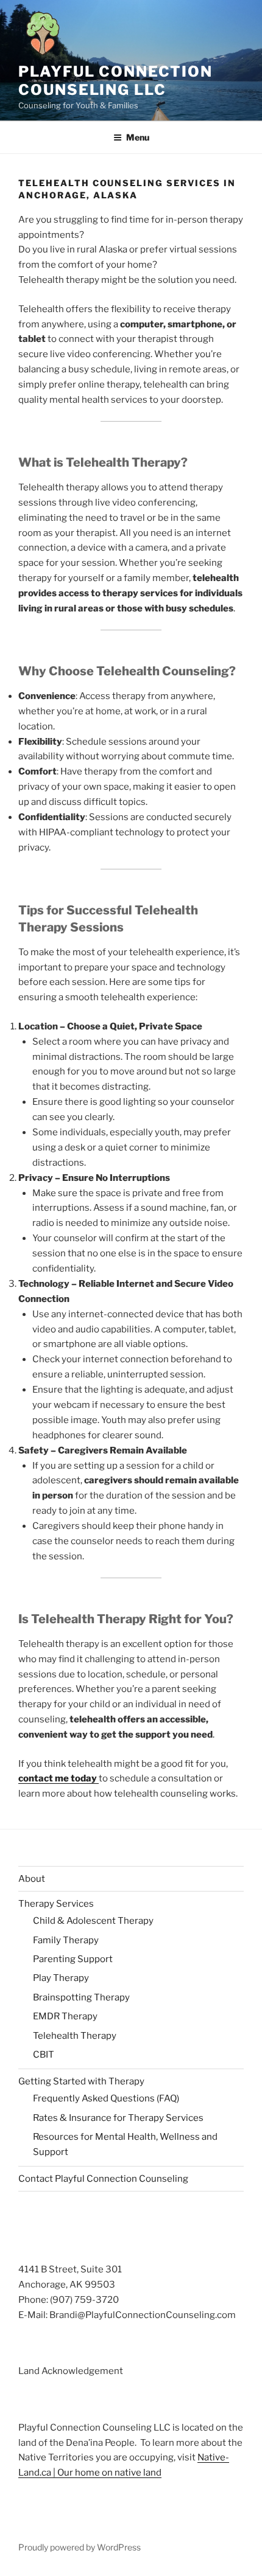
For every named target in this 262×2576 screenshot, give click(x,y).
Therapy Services (56, 1904)
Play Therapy (61, 1978)
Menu (138, 137)
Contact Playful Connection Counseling (103, 2179)
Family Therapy (66, 1940)
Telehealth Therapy (75, 2036)
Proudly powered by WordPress (80, 2547)
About (32, 1879)
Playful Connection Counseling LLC (115, 81)
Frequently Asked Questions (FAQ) (106, 2098)
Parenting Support (73, 1959)
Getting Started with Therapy (81, 2081)
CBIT (44, 2055)
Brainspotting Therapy (81, 1997)
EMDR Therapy (65, 2016)
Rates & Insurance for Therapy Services (118, 2118)
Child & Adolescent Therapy (93, 1921)
